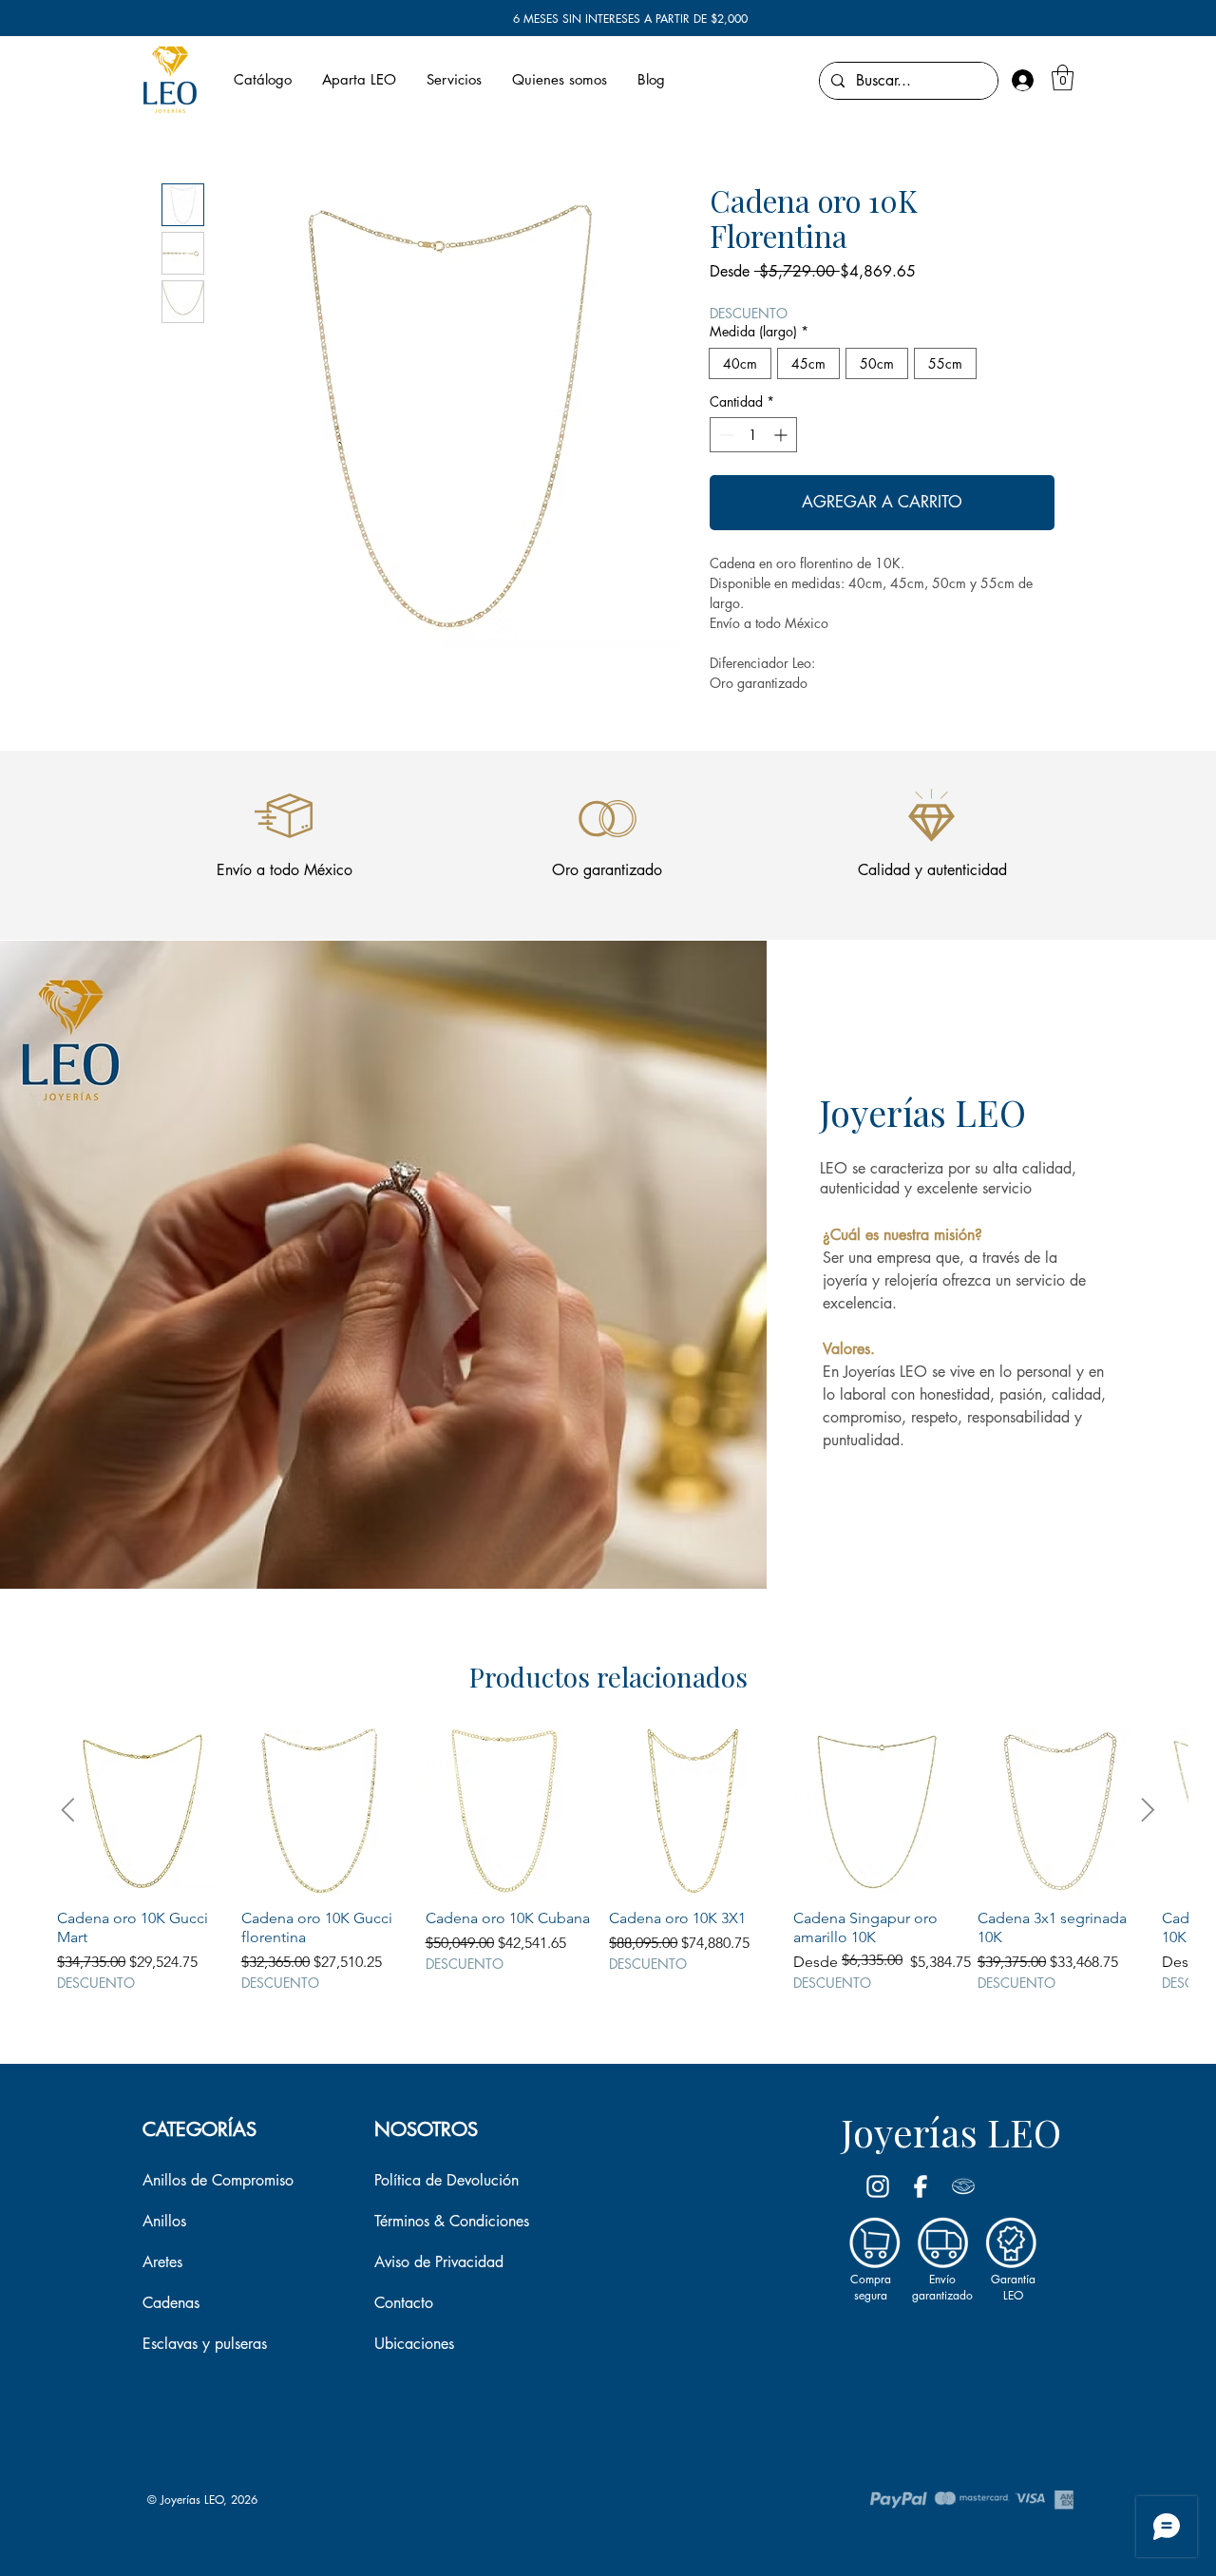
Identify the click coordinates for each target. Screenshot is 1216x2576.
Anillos (164, 2221)
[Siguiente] (1148, 1810)
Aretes (162, 2262)
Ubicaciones (414, 2344)
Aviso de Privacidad (439, 2262)
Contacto (404, 2303)
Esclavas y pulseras (205, 2344)
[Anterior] (68, 1810)
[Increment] (782, 435)
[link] (1063, 77)
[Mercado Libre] (963, 2186)
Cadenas (171, 2303)
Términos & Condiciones (452, 2221)
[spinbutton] (753, 435)
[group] (608, 1860)
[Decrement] (724, 435)
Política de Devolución (446, 2180)
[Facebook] (921, 2186)
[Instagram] (878, 2186)
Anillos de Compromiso (218, 2180)
